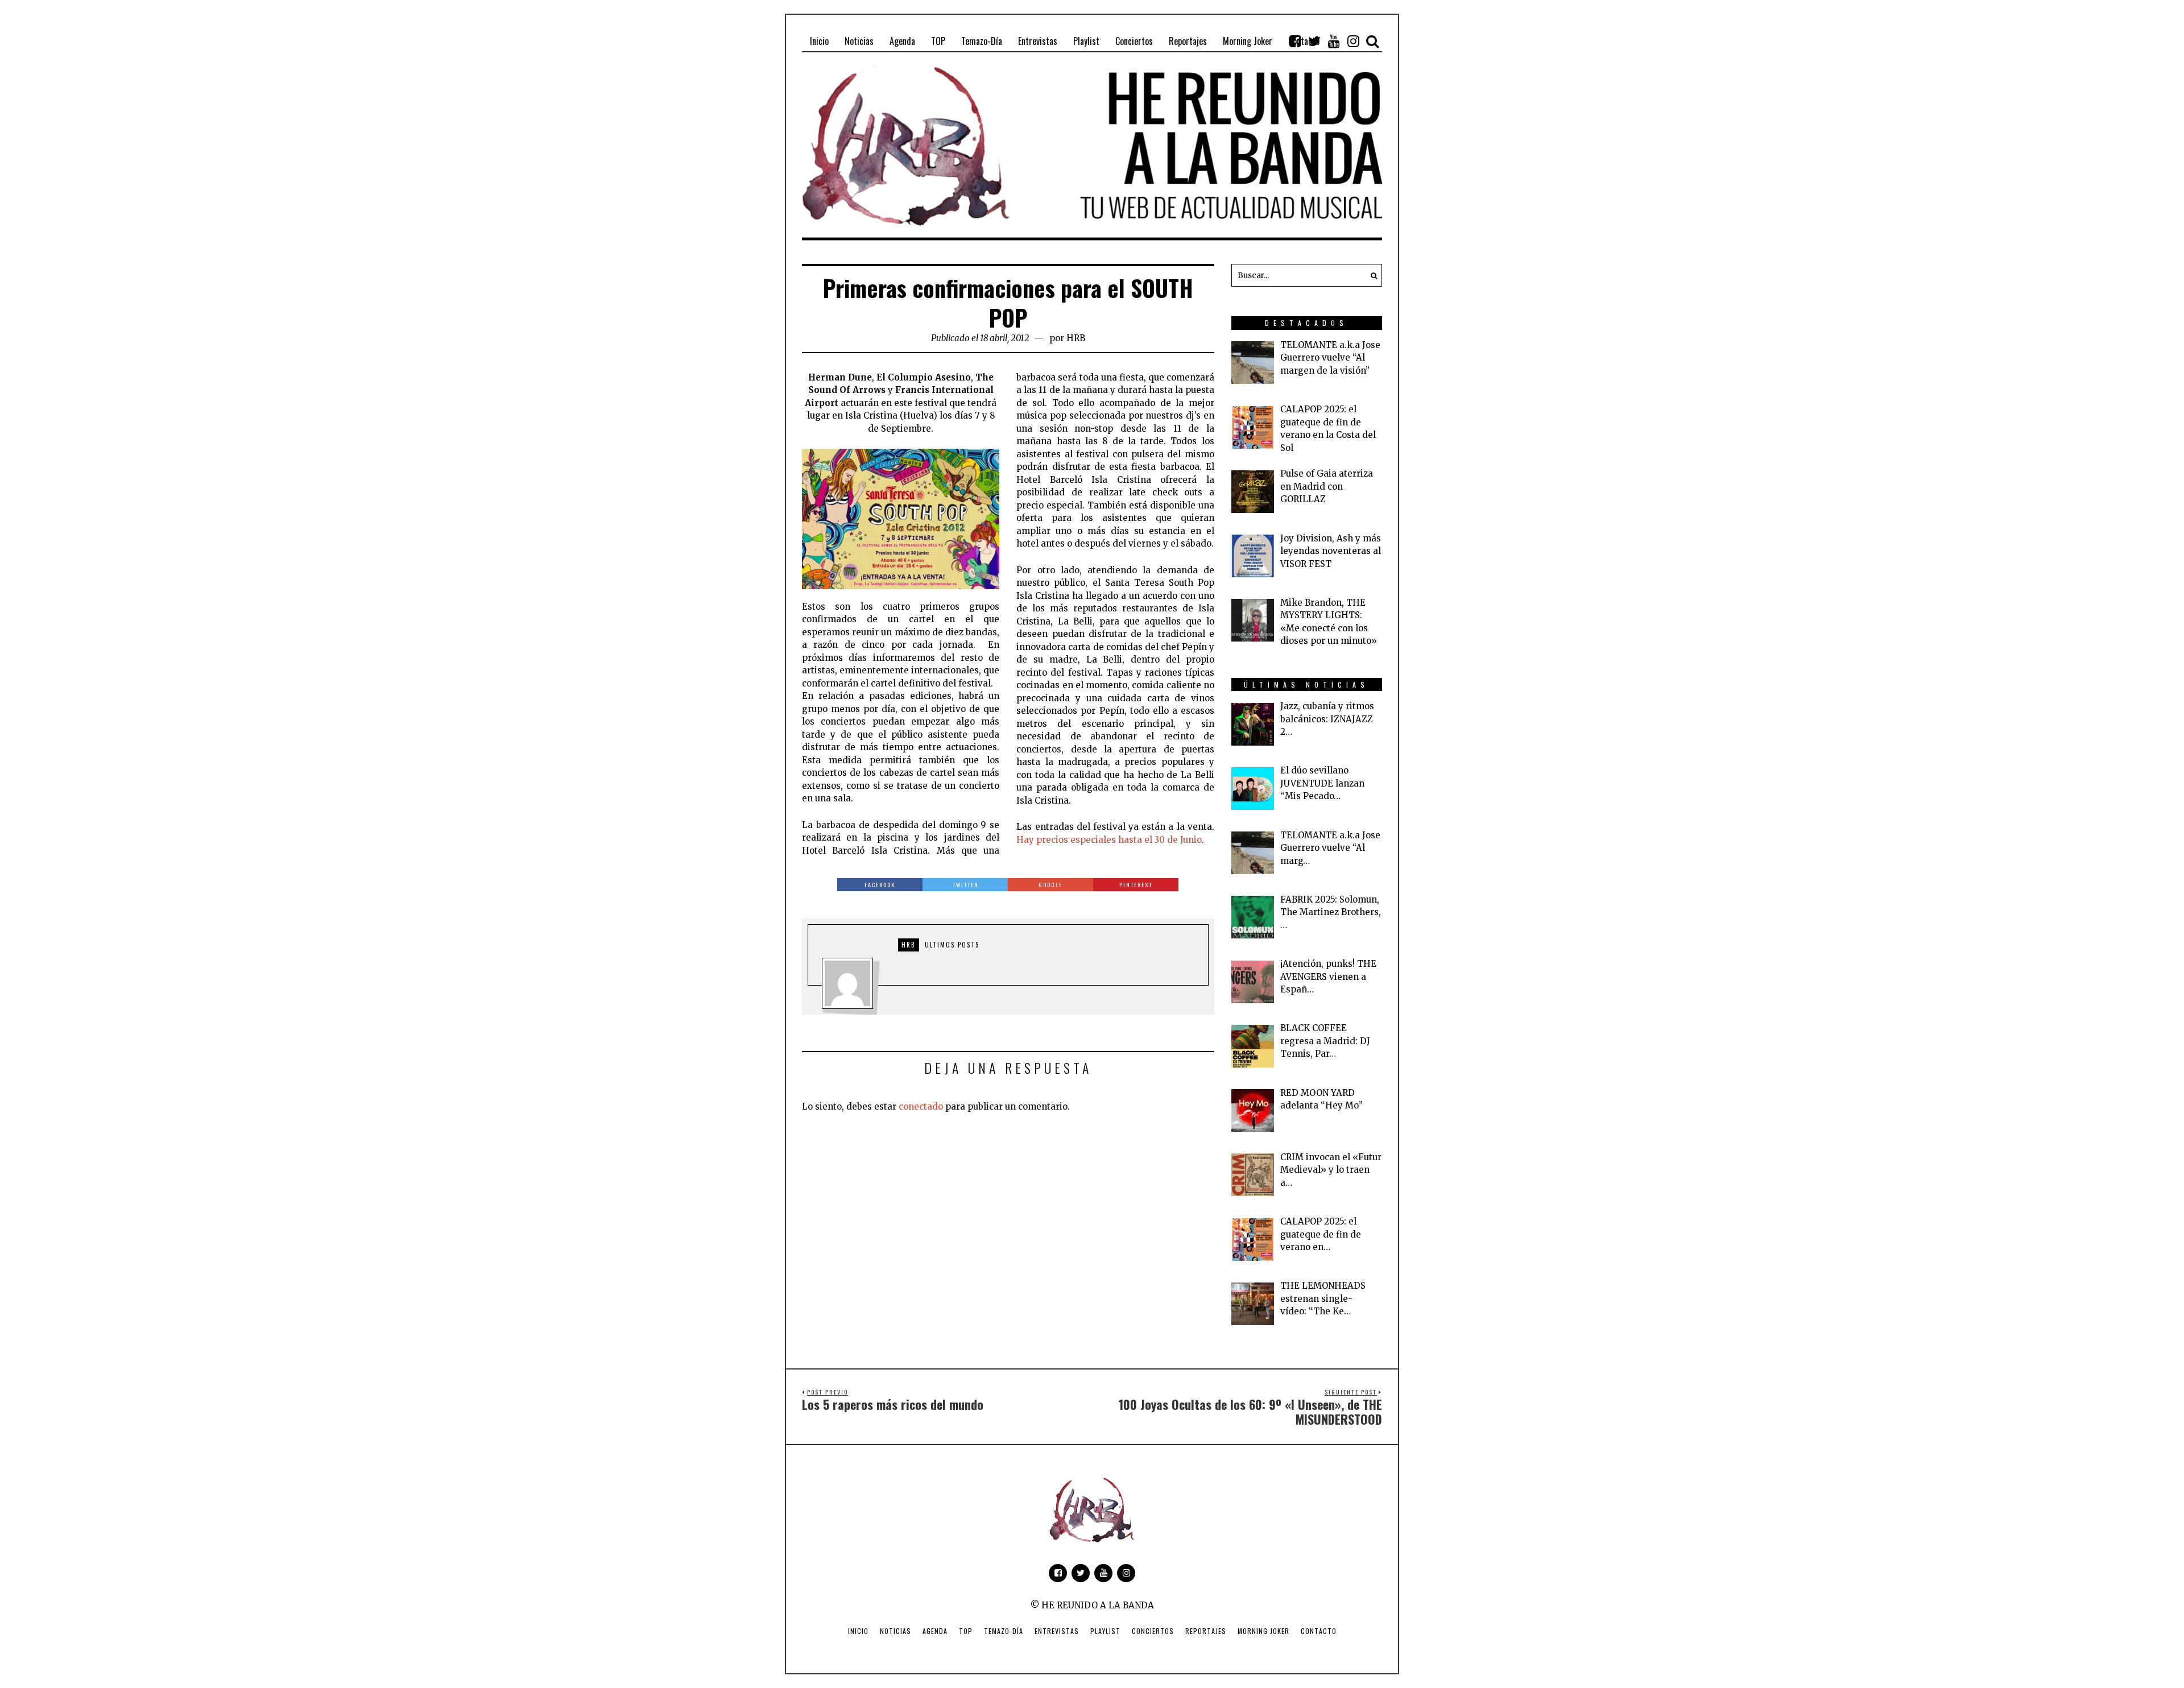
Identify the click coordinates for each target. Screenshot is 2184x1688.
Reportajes (1206, 1631)
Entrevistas (1057, 1631)
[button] (1371, 275)
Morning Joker (1263, 1631)
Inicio (858, 1631)
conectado (921, 1106)
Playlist (1105, 1631)
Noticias (895, 1631)
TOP (966, 1631)
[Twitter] (1314, 41)
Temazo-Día (1004, 1631)
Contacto (1319, 1631)
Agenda (935, 1631)
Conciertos (1153, 1631)
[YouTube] (1334, 41)
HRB (1076, 338)
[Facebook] (1295, 41)
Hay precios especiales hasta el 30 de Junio (1109, 840)
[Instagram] (1353, 41)
